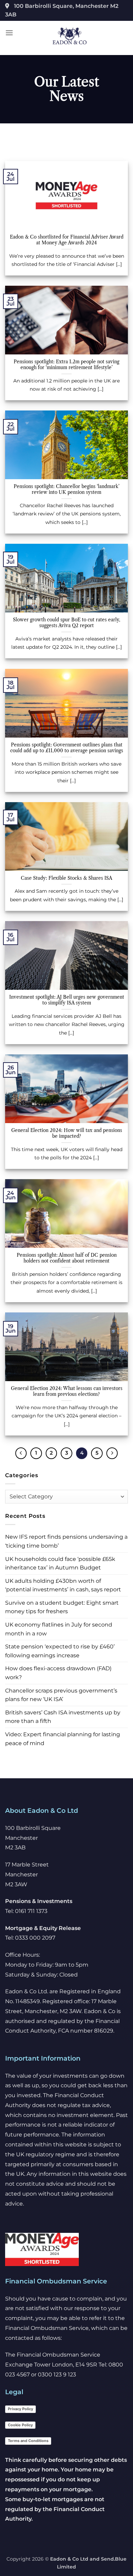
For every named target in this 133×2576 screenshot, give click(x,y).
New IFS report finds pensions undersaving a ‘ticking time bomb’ (66, 1541)
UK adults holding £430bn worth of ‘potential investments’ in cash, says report (63, 1585)
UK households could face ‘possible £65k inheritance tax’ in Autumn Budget (60, 1563)
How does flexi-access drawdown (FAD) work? (58, 1673)
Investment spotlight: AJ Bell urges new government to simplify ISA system (67, 1000)
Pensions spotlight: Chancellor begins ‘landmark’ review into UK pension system (66, 490)
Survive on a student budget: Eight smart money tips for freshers (62, 1607)
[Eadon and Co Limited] (70, 36)
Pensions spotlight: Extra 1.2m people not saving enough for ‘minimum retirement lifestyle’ (66, 365)
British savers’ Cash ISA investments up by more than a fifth (63, 1717)
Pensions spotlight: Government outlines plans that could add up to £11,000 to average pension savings (67, 748)
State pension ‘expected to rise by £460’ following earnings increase (60, 1651)
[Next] (112, 1453)
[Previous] (21, 1453)
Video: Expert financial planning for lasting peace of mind (63, 1739)
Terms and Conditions (28, 2441)
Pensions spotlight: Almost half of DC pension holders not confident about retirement (67, 1258)
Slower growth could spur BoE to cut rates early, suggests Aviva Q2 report (67, 623)
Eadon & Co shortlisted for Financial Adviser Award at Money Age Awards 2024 (67, 240)
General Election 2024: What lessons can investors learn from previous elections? (67, 1392)
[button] (9, 33)
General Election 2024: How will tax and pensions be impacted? (67, 1134)
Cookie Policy (20, 2425)
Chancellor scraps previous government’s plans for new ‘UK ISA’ (61, 1695)
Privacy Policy (20, 2409)
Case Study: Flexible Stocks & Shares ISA (66, 878)
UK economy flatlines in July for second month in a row (59, 1629)
